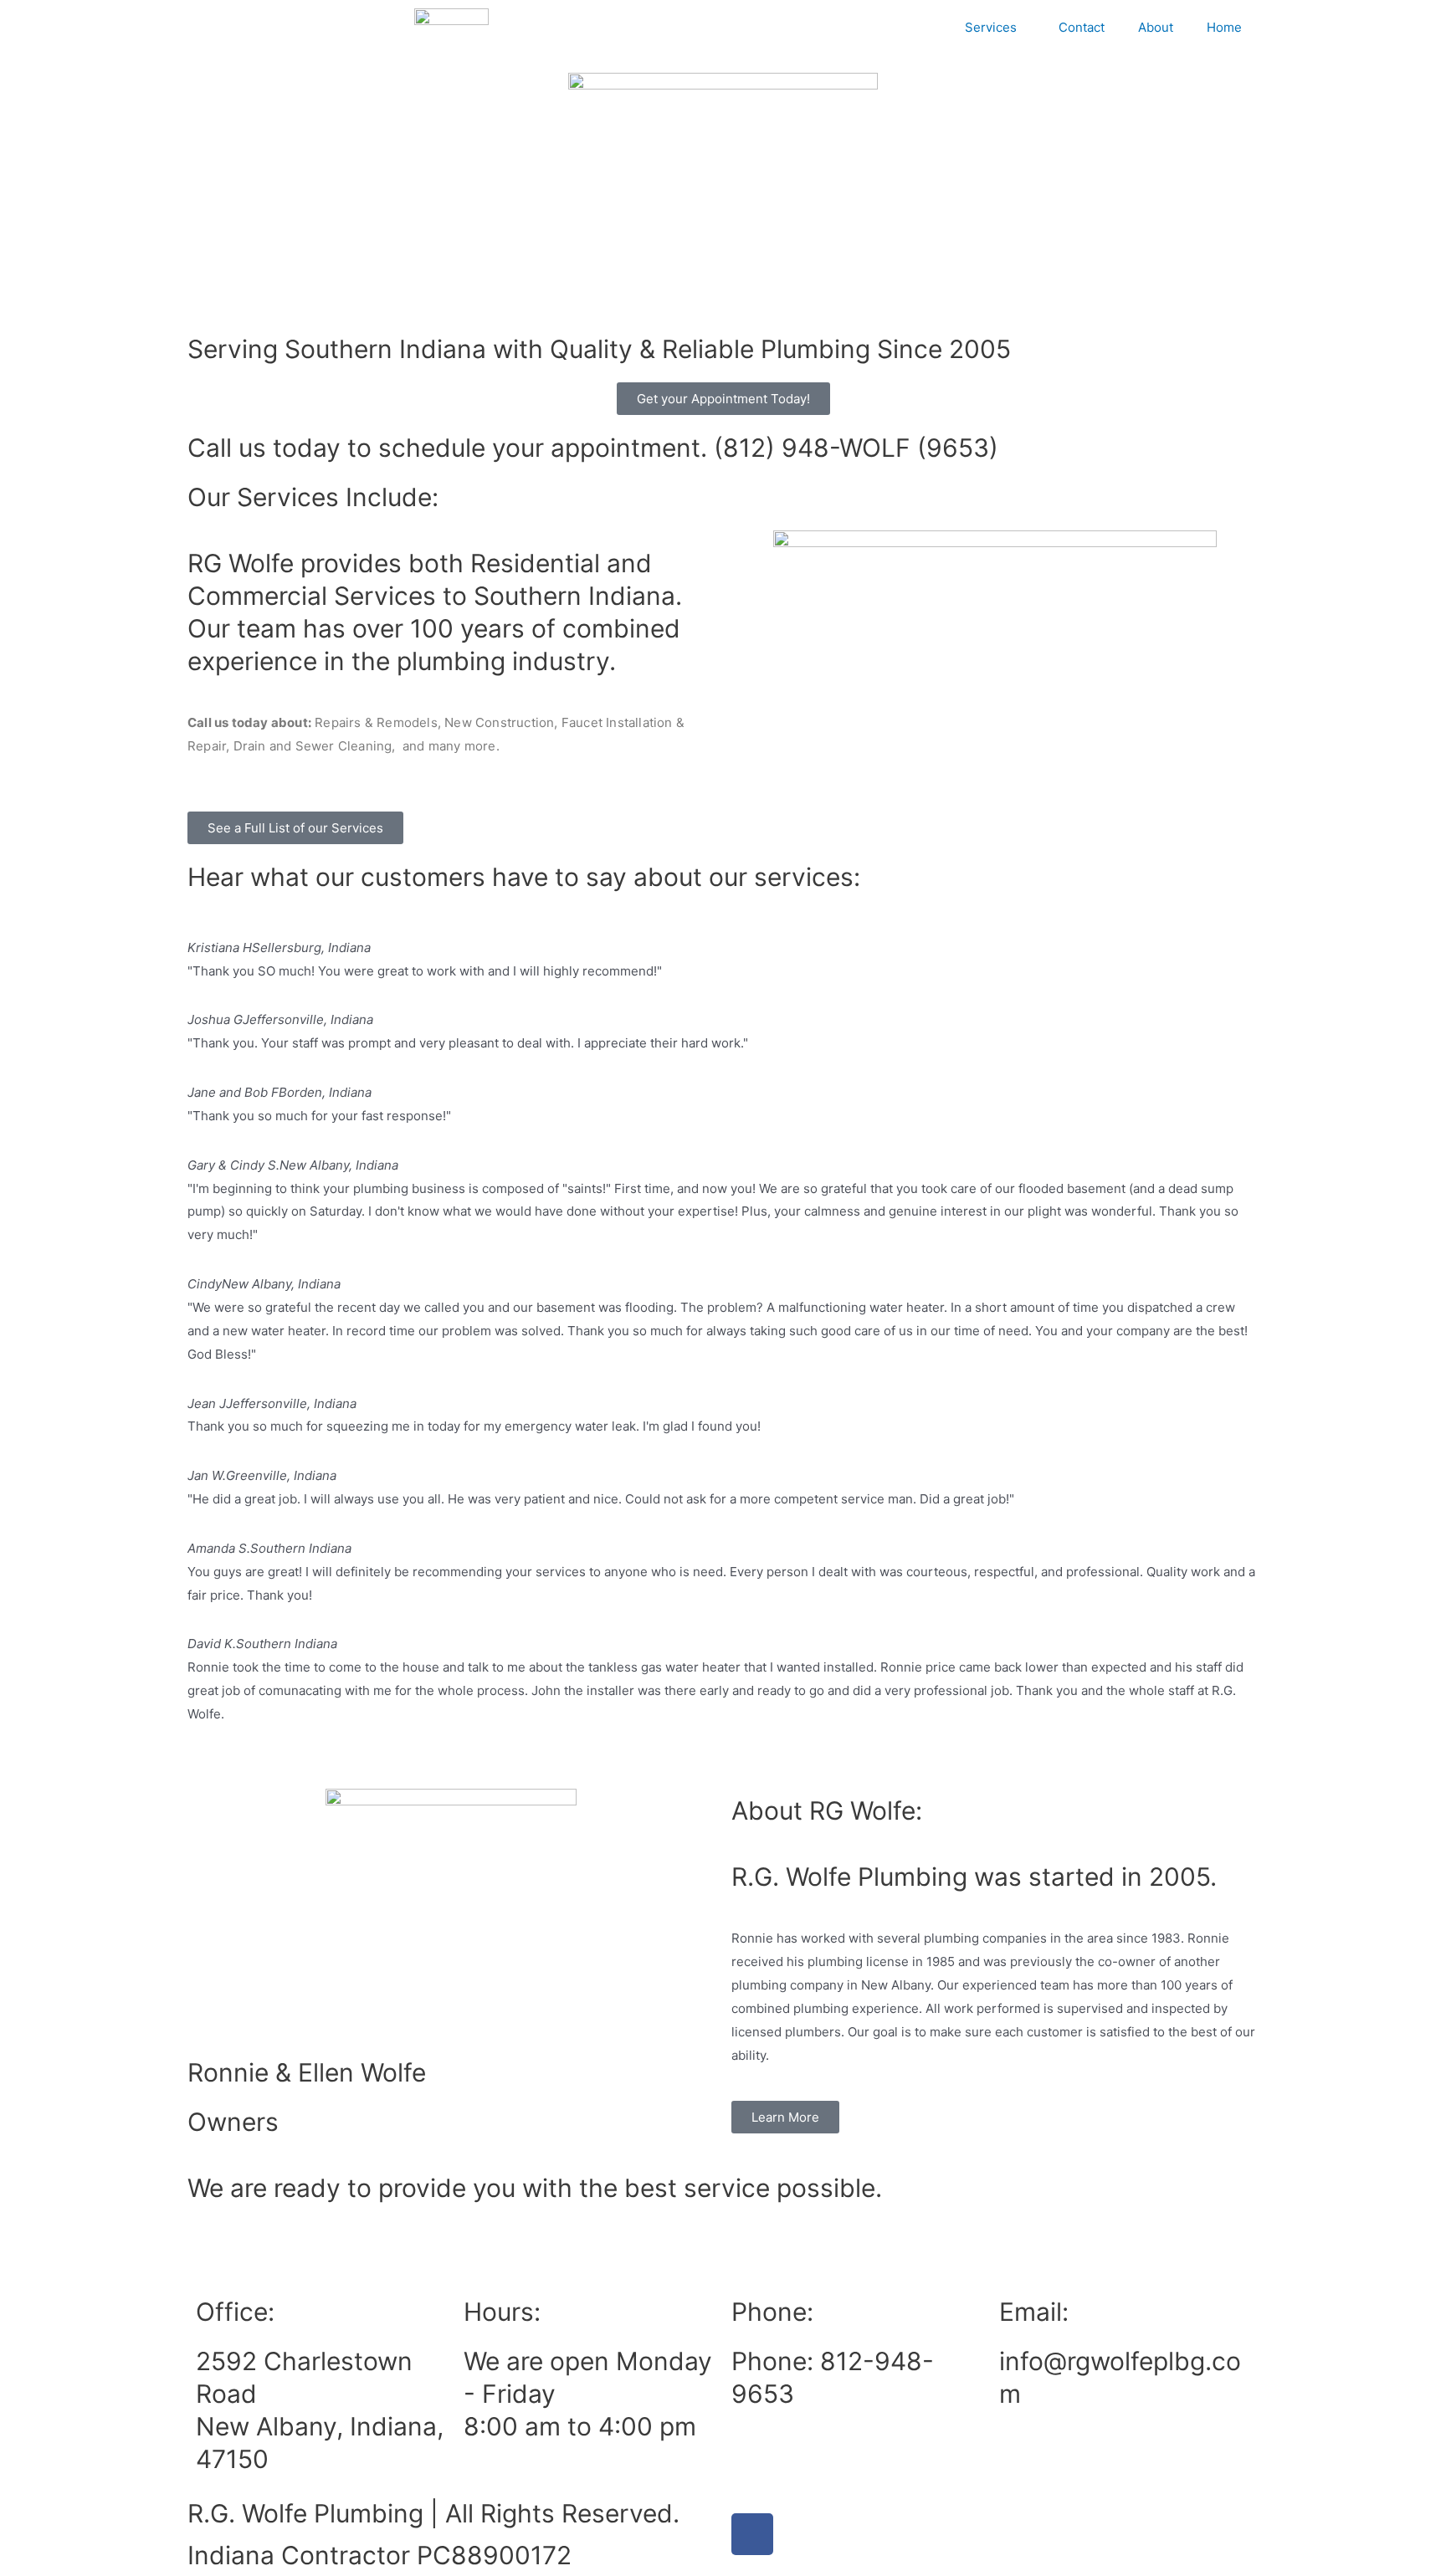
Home (1224, 27)
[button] (723, 1738)
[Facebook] (752, 2534)
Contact (1082, 27)
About (1156, 27)
